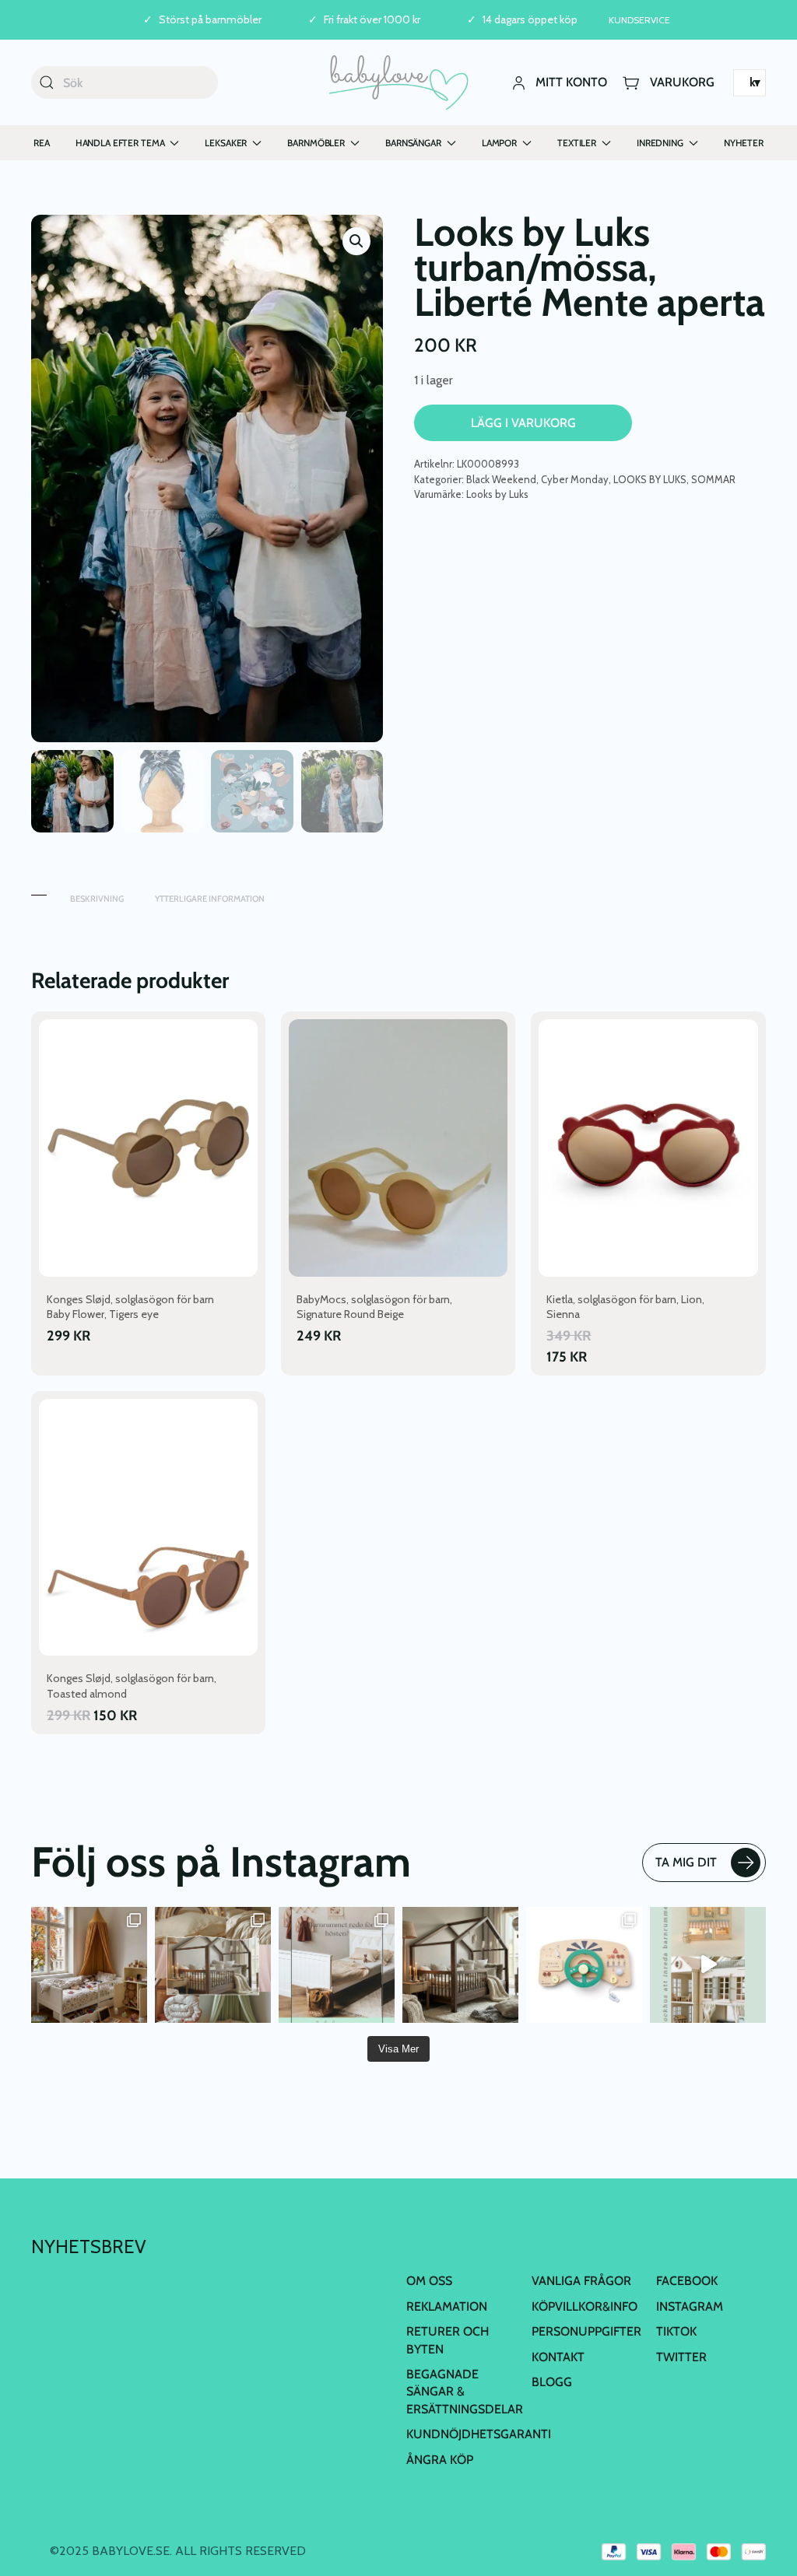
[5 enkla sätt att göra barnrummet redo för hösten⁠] (337, 1965)
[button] (356, 241)
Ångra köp (440, 2460)
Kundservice (639, 20)
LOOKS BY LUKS (650, 479)
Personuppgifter (586, 2331)
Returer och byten (448, 2340)
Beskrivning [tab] (97, 899)
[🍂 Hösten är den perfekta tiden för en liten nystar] (89, 1965)
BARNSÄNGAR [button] (413, 143)
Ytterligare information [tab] (210, 899)
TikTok (676, 2331)
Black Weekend (501, 479)
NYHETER (744, 143)
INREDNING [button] (660, 143)
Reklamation (447, 2306)
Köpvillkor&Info (585, 2306)
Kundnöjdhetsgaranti (479, 2434)
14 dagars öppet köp (530, 20)
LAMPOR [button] (499, 143)
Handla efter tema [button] (120, 143)
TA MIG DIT (686, 1862)
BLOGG (552, 2382)
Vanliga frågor (581, 2281)
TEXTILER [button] (577, 143)
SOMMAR (713, 479)
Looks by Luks (497, 494)
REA (42, 143)
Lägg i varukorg (523, 423)
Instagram (690, 2306)
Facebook (687, 2281)
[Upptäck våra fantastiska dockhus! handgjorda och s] (708, 1965)
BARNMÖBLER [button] (316, 143)
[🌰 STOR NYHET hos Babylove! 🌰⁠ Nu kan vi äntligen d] (460, 1965)
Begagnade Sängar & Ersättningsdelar (465, 2392)
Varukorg (682, 82)
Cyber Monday (575, 479)
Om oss (429, 2281)
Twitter (681, 2357)
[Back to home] (399, 82)
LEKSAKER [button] (226, 143)
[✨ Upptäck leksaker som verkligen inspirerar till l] (584, 1965)
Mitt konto (571, 82)
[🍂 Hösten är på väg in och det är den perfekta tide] (213, 1965)
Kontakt (558, 2357)
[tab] (39, 891)
